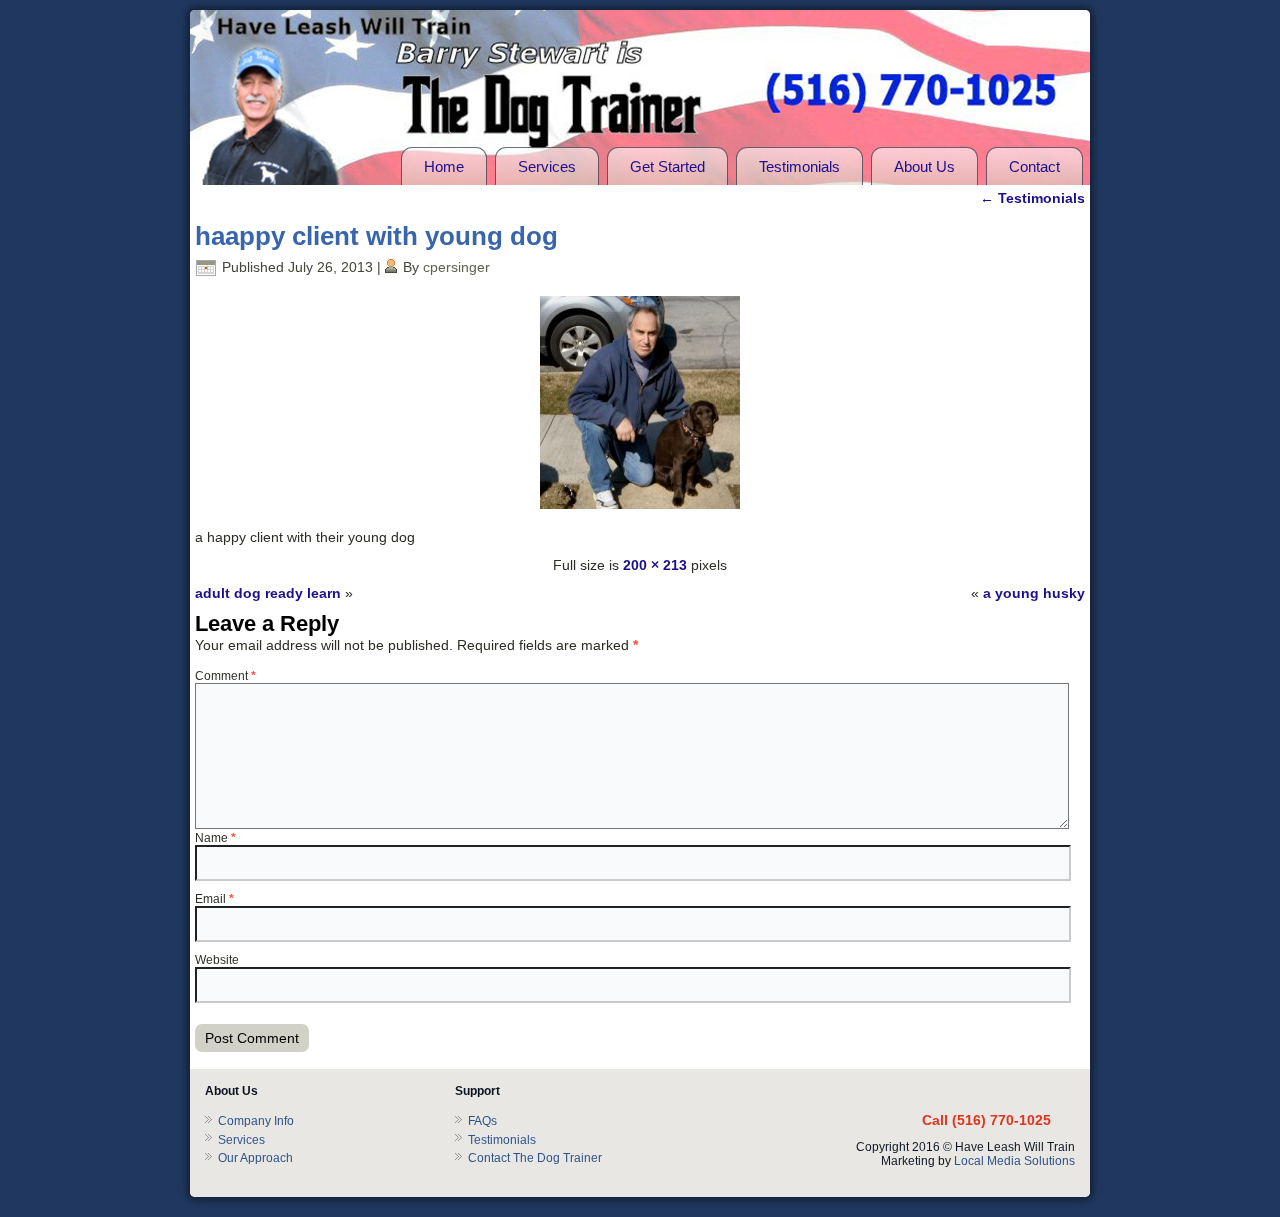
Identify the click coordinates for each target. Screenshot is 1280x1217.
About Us (924, 166)
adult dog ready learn (268, 593)
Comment (225, 676)
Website (217, 960)
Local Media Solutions (1014, 1161)
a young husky (1034, 593)
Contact (1034, 166)
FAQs (482, 1121)
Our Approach (255, 1158)
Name (215, 838)
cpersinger (456, 267)
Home (444, 166)
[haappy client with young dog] (640, 509)
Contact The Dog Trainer (535, 1158)
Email (214, 899)
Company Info (256, 1121)
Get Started (667, 166)
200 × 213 (655, 565)
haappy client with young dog (376, 236)
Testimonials (799, 166)
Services (547, 166)
